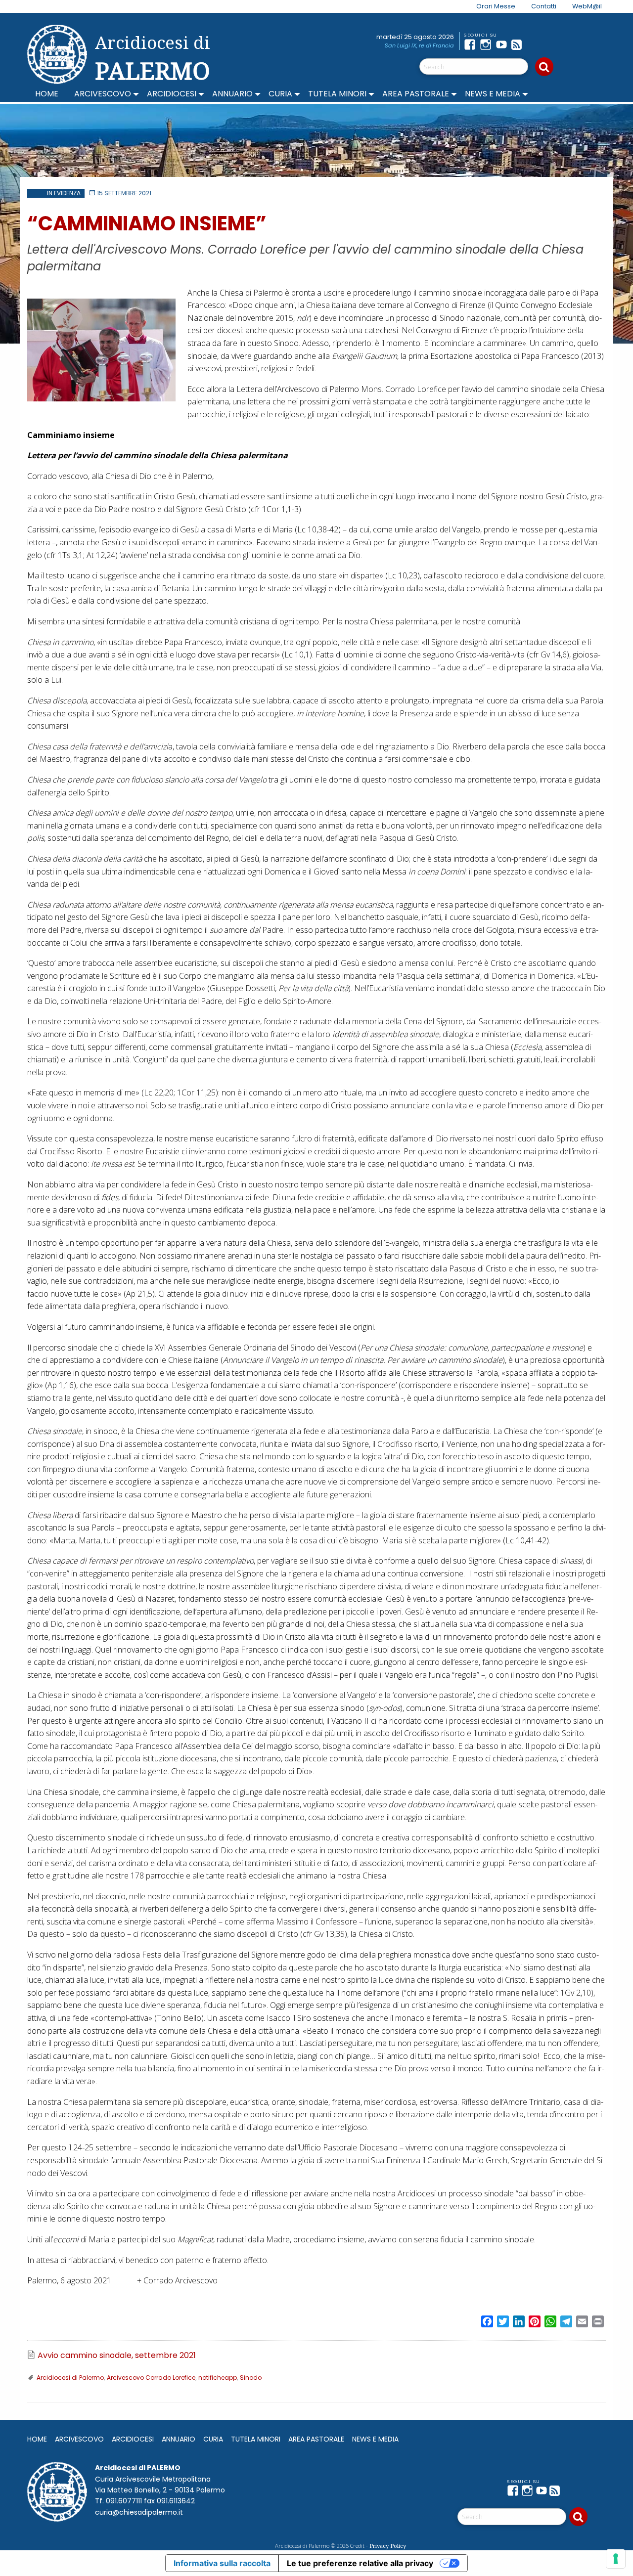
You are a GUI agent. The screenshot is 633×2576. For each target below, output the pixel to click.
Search (544, 67)
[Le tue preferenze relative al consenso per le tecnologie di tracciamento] (616, 2559)
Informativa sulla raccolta (222, 2563)
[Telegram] (535, 44)
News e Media (493, 94)
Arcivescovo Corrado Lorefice (151, 2378)
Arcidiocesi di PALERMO (153, 58)
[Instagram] (488, 44)
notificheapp (218, 2378)
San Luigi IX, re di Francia (419, 45)
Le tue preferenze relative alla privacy (360, 2563)
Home (47, 94)
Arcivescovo (103, 94)
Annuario (232, 94)
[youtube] (503, 44)
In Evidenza (64, 193)
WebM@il (587, 6)
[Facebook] (472, 44)
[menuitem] (490, 6)
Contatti (544, 6)
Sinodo (251, 2378)
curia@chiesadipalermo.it (139, 2512)
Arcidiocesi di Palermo (70, 2378)
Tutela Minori (337, 94)
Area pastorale (416, 94)
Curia (280, 94)
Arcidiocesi (172, 94)
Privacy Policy (388, 2546)
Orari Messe (496, 6)
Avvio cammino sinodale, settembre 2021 (117, 2356)
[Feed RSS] (519, 44)
